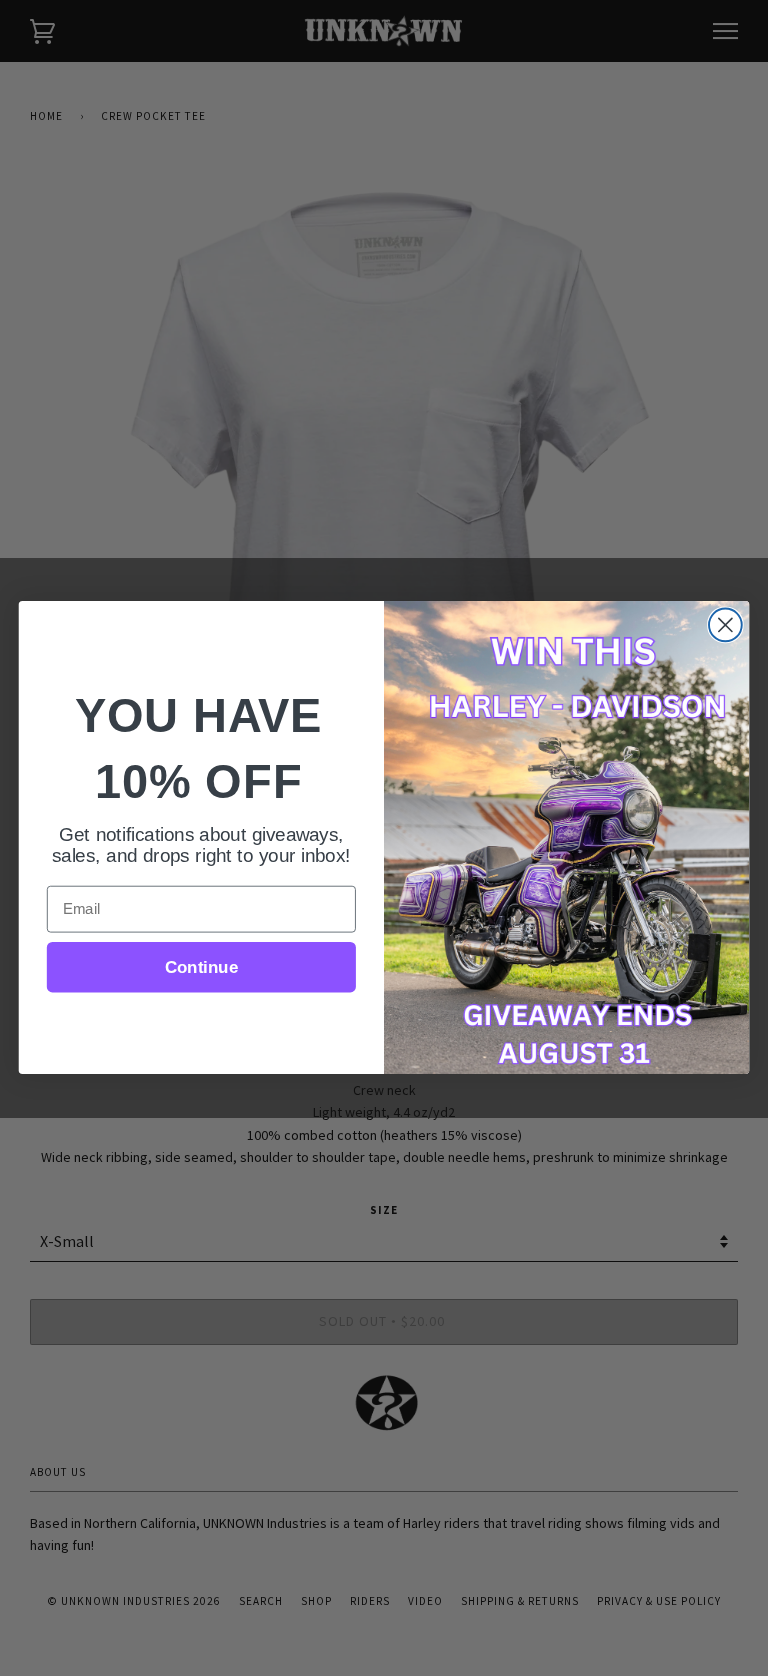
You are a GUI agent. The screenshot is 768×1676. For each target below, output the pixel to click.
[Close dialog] (725, 625)
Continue (201, 967)
